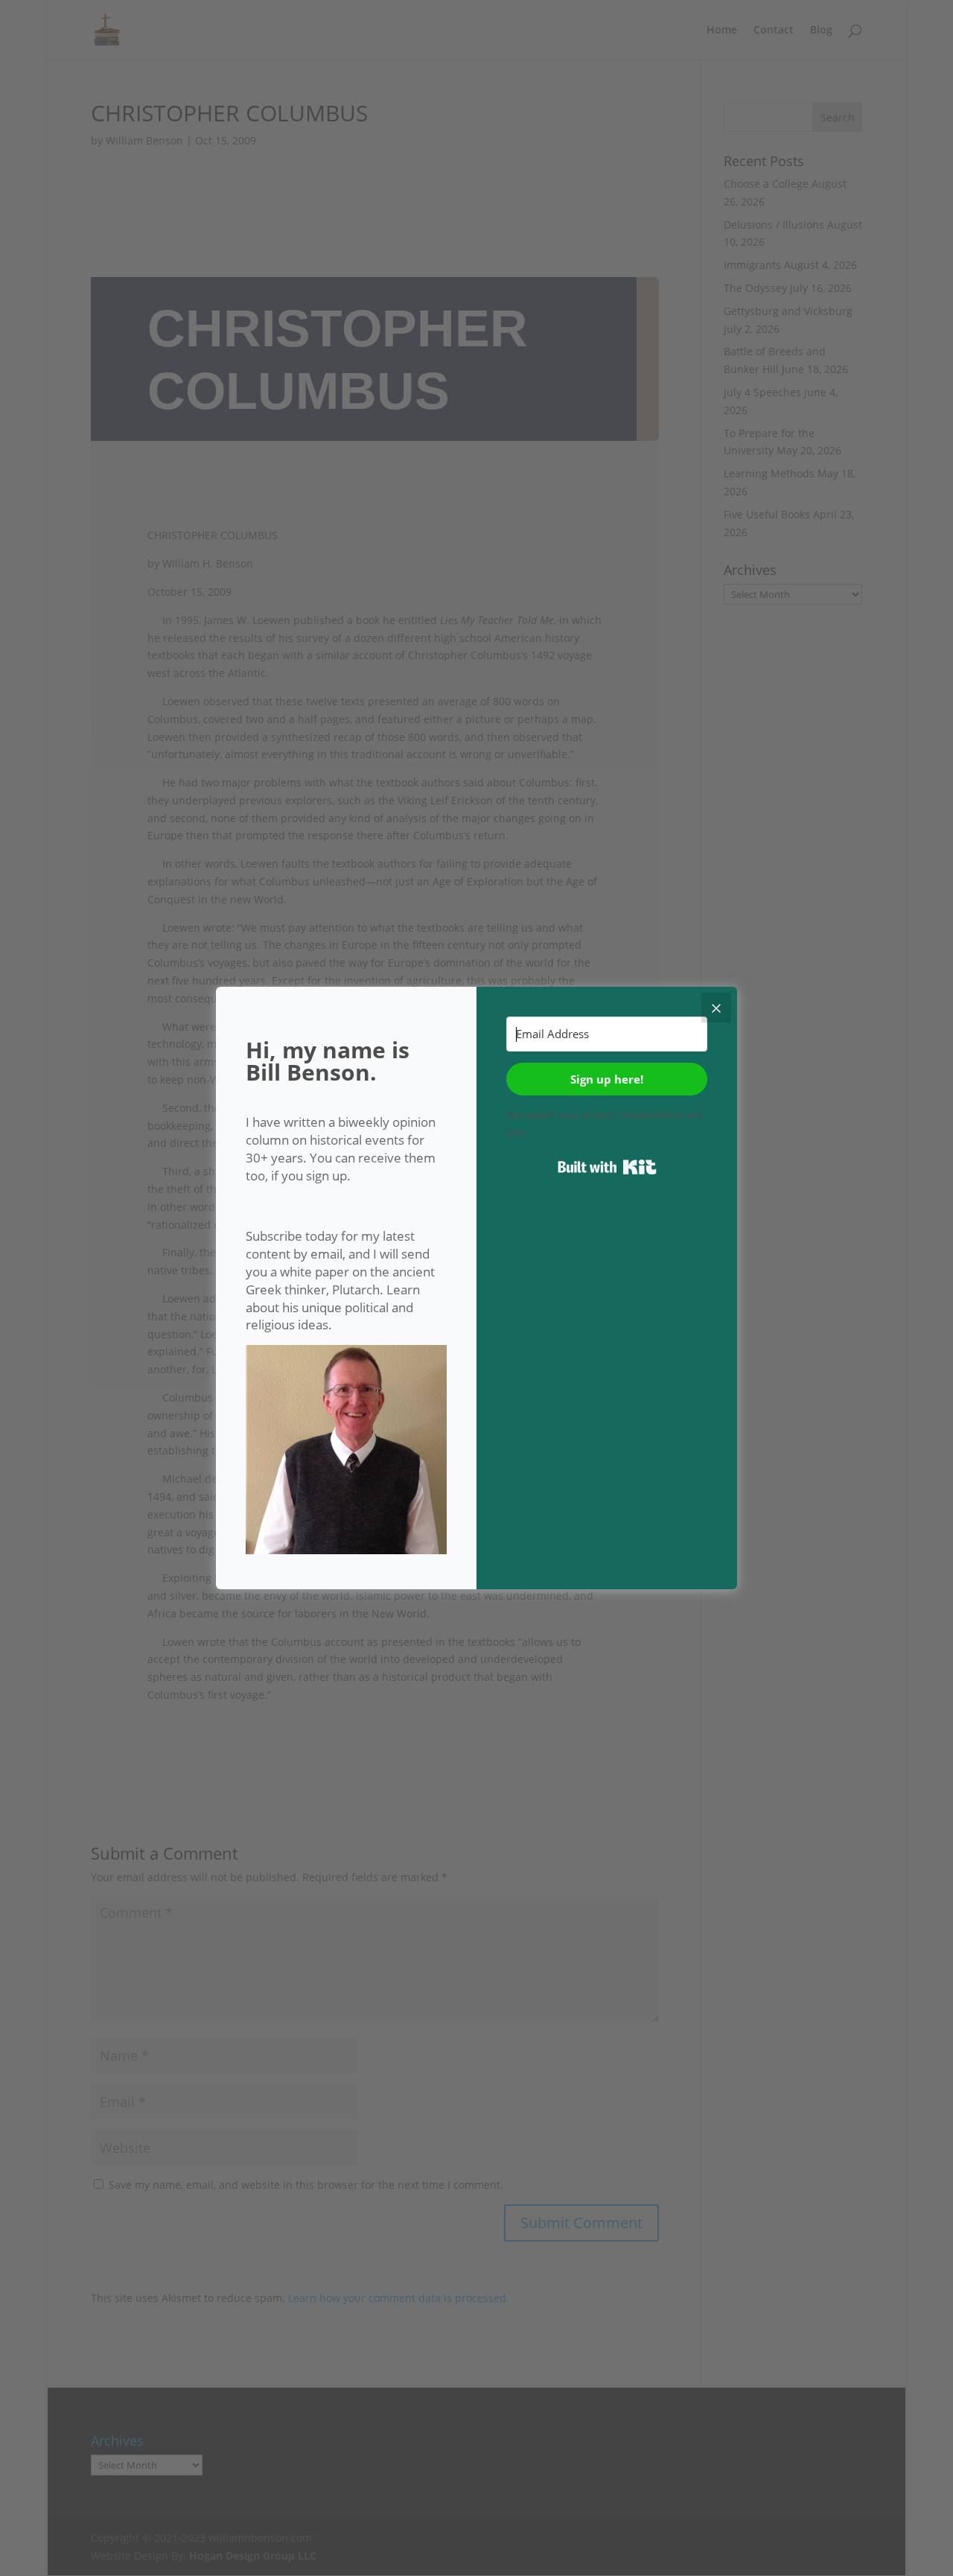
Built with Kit (607, 1167)
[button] (346, 1452)
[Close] (716, 1008)
